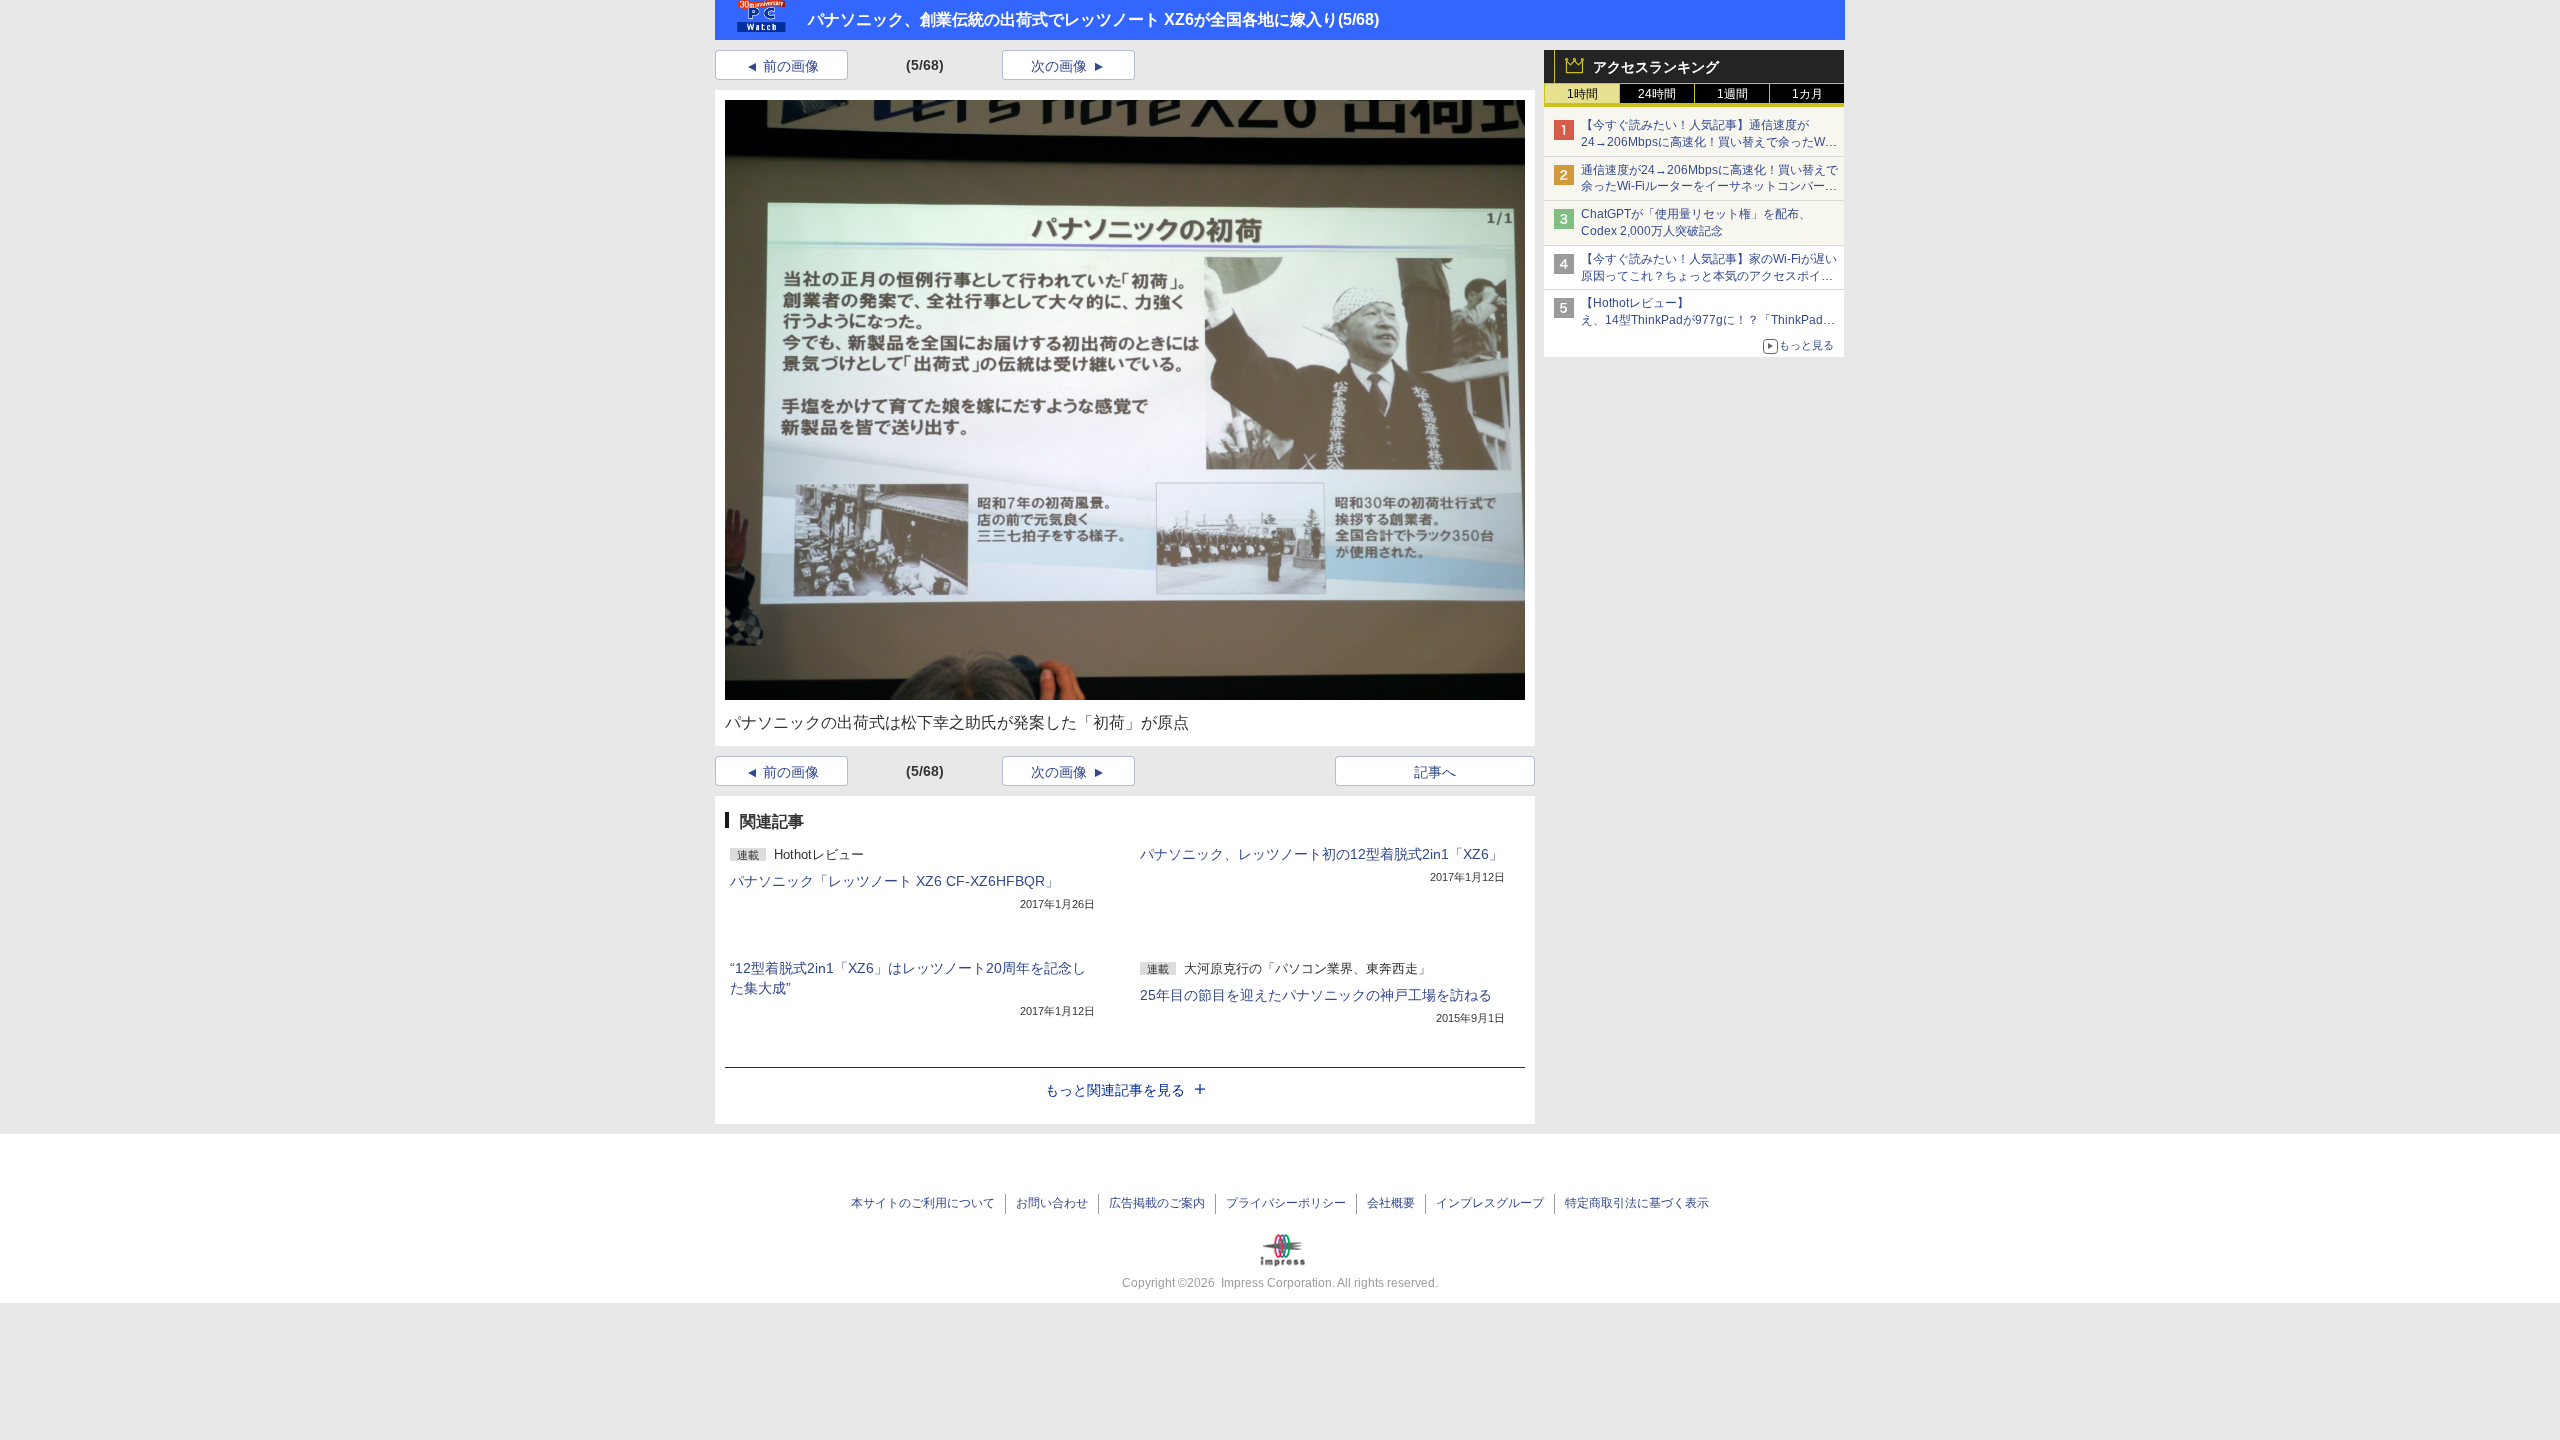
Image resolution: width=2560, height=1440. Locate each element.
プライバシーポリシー (1286, 1203)
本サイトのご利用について (923, 1203)
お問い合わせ (1052, 1203)
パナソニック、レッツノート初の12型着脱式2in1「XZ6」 (1321, 854)
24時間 (1657, 94)
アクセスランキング (1656, 67)
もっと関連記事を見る (1115, 1090)
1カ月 (1807, 94)
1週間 (1732, 94)
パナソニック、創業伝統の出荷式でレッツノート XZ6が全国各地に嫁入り (1073, 19)
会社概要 (1391, 1203)
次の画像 (1059, 66)
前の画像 (791, 66)
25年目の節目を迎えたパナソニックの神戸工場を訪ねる (1316, 995)
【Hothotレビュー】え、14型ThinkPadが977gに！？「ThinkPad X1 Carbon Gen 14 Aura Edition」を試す (1702, 320)
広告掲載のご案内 (1157, 1203)
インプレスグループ (1490, 1203)
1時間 (1582, 94)
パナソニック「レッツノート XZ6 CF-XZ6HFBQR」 (894, 881)
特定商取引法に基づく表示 (1637, 1203)
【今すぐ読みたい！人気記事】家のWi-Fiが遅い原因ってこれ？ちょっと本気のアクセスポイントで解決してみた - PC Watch (1709, 276)
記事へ (1435, 772)
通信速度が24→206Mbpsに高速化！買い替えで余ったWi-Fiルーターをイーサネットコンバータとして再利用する (1709, 187)
